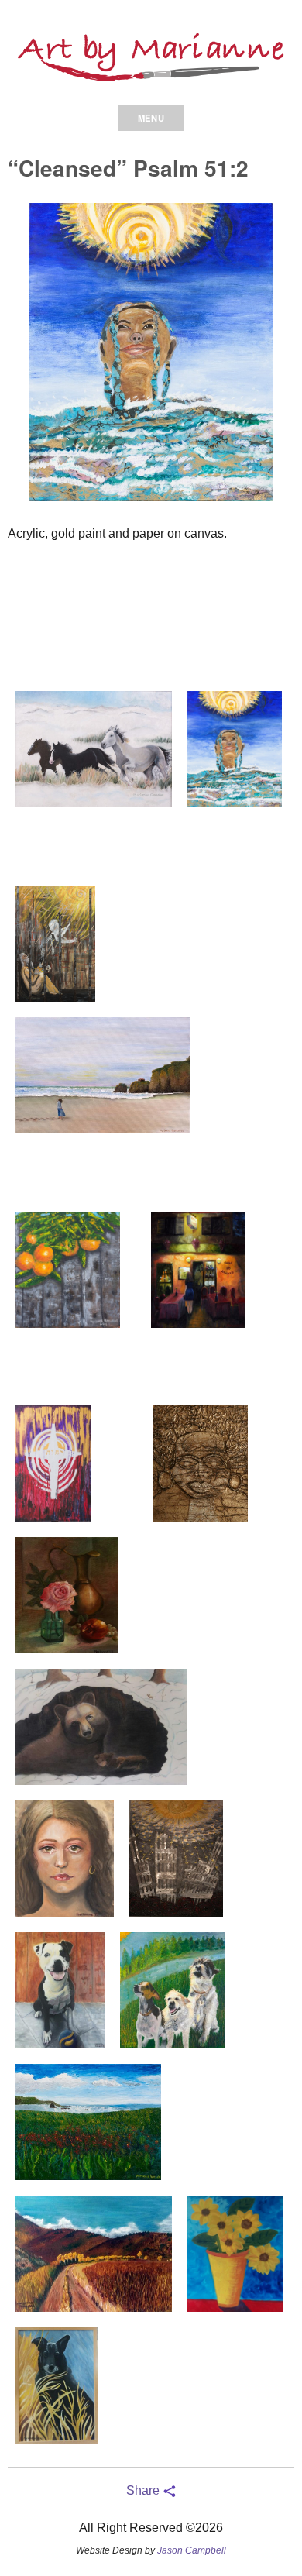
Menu (151, 118)
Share (144, 2490)
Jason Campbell (192, 2550)
